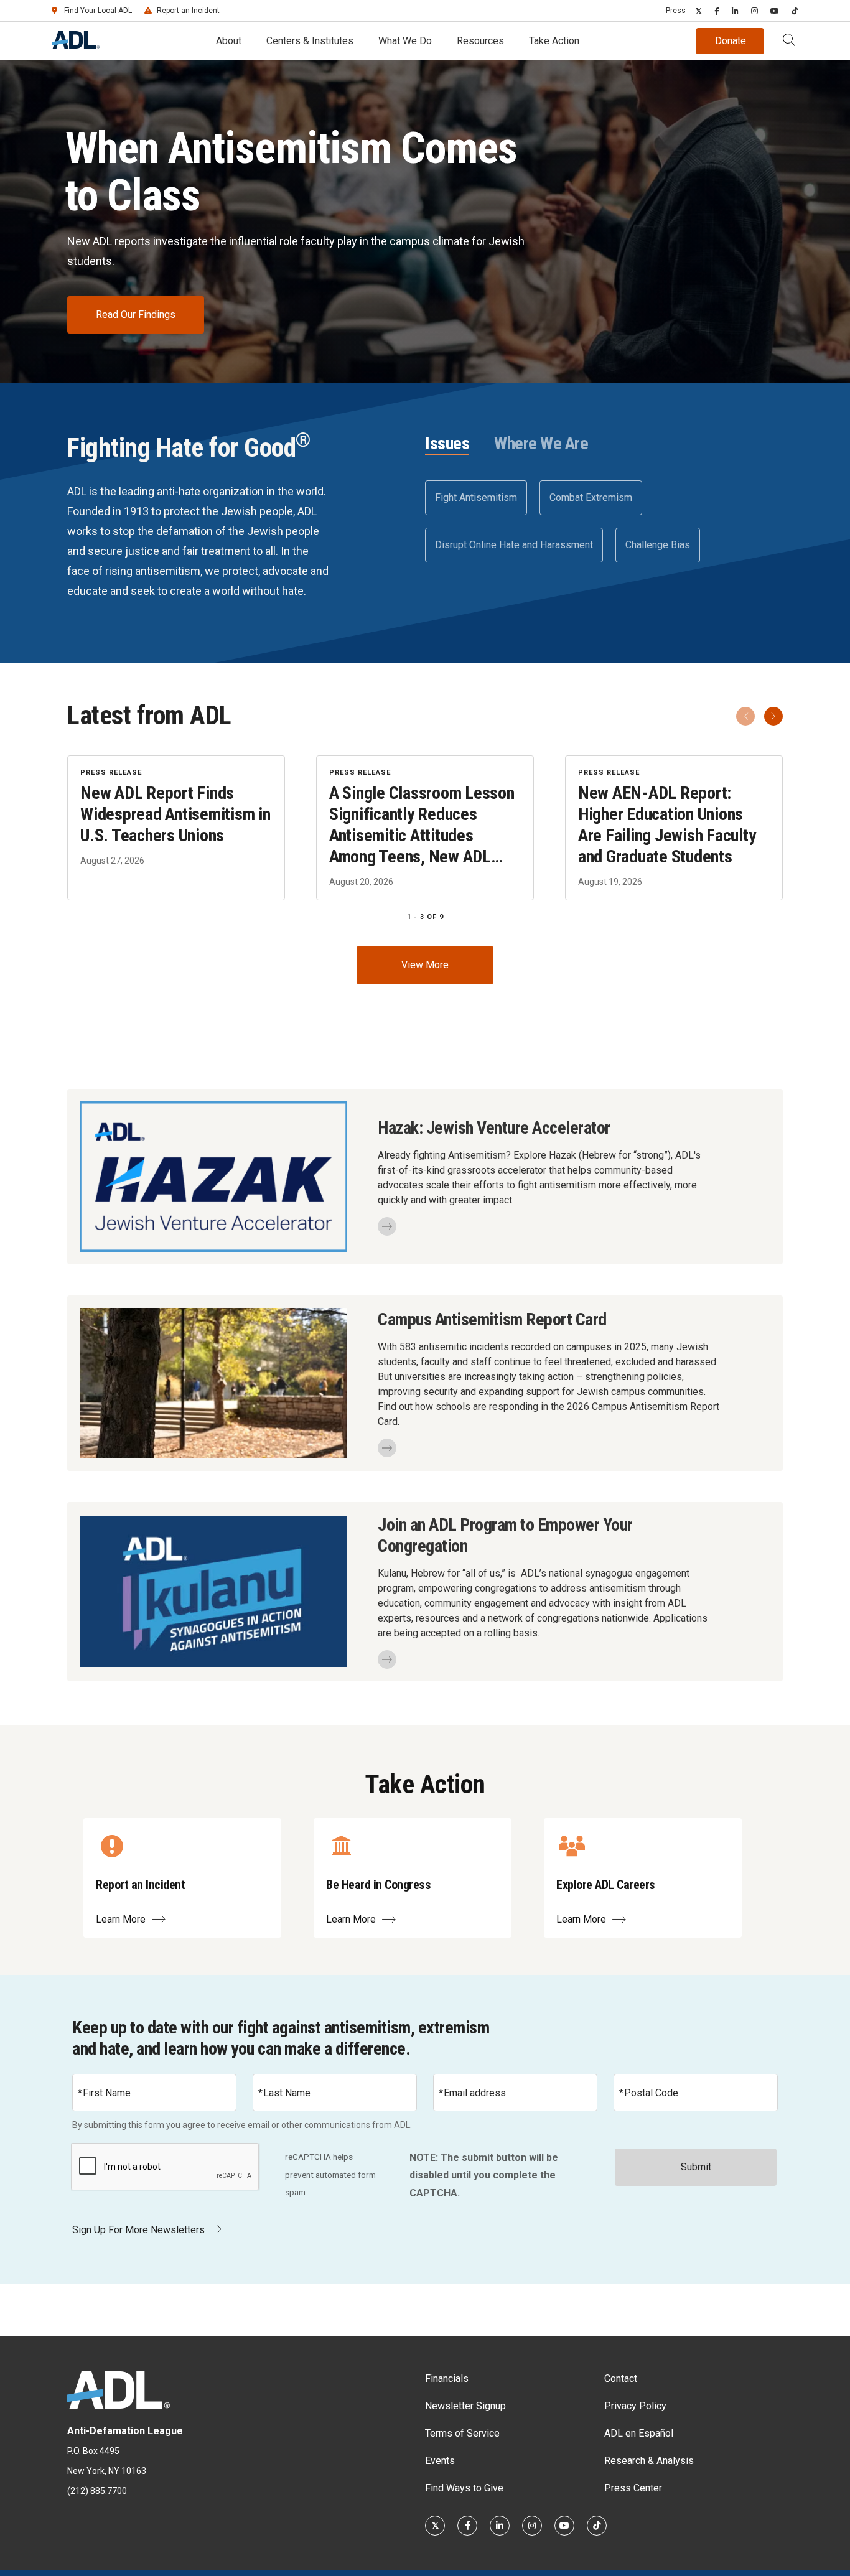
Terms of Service (462, 2433)
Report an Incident (188, 11)
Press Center (633, 2488)
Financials (447, 2378)
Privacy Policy (635, 2406)
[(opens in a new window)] (699, 11)
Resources (480, 41)
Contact (621, 2378)
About (229, 41)
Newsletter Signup (465, 2406)
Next (773, 716)
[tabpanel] (604, 521)
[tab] (447, 444)
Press (676, 11)
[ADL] (76, 45)
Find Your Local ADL (98, 11)
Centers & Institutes (310, 41)
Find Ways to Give (464, 2488)
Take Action (554, 41)
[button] (789, 41)
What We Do (405, 41)
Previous (745, 716)
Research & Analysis (649, 2461)
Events (440, 2461)
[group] (425, 828)
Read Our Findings (136, 315)
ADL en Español (639, 2433)
